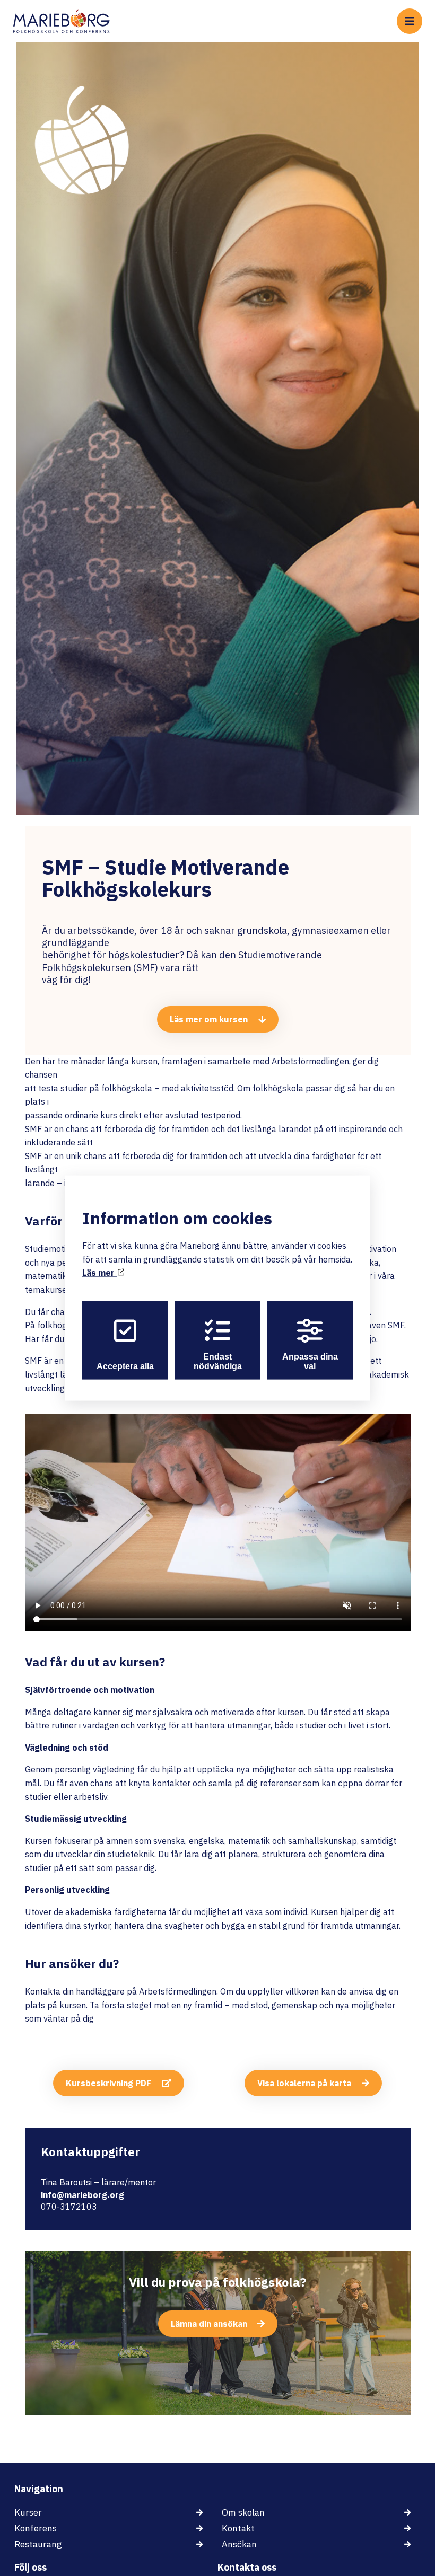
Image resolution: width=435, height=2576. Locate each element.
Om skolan (243, 2512)
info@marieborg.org (82, 2195)
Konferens (36, 2528)
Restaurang (38, 2544)
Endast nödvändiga (218, 1361)
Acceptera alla (125, 1366)
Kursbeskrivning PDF (108, 2083)
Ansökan (239, 2544)
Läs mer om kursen (209, 1019)
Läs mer (99, 1273)
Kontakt (238, 2528)
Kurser (28, 2512)
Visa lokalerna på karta (304, 2083)
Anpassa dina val (310, 1361)
